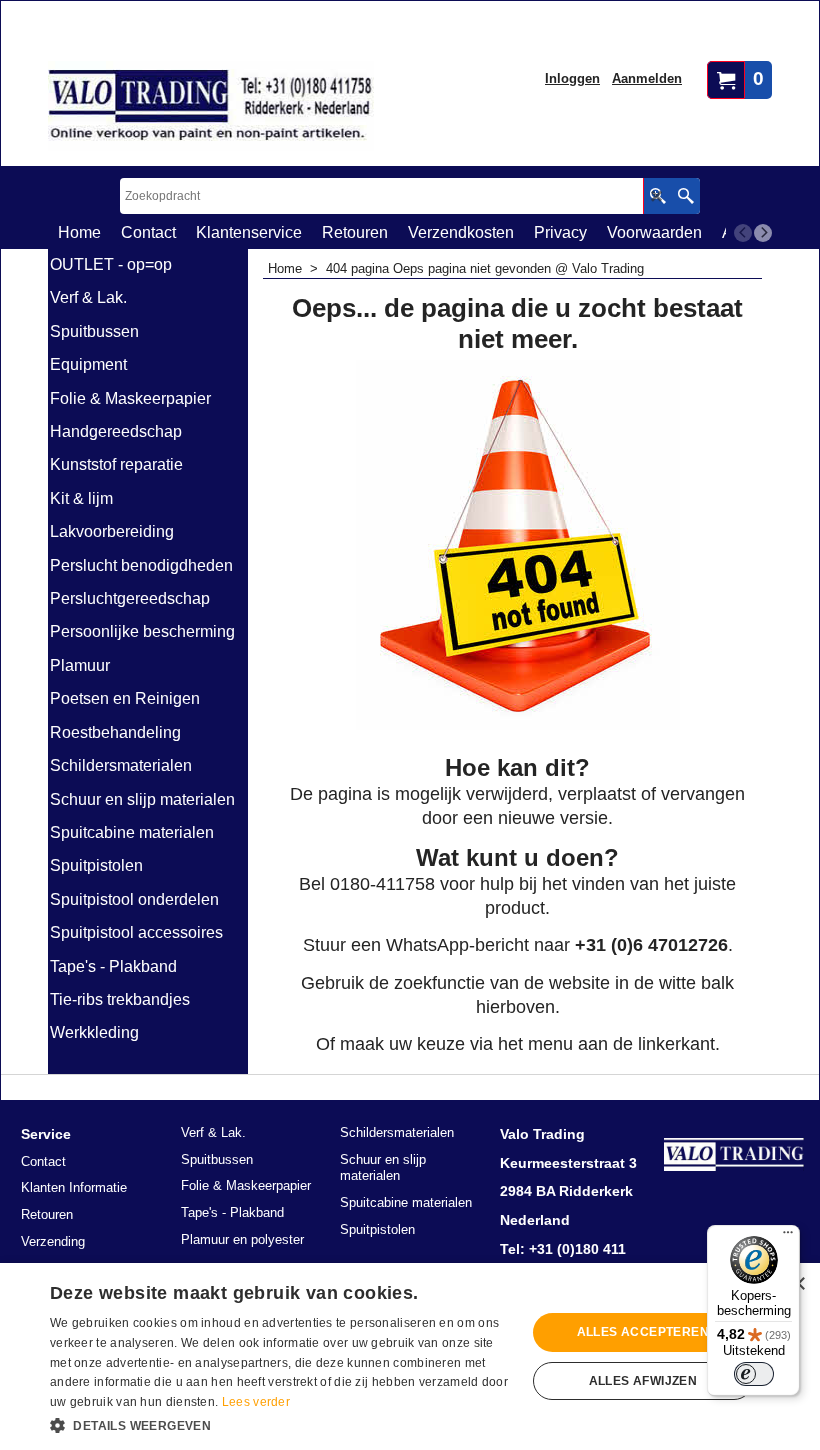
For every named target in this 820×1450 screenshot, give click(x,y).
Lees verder (256, 1402)
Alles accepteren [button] (643, 1332)
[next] (763, 233)
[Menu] (788, 1237)
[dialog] (410, 1356)
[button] (281, 1424)
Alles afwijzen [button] (643, 1381)
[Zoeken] (685, 196)
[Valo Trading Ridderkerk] (211, 106)
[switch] (754, 1374)
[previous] (743, 233)
